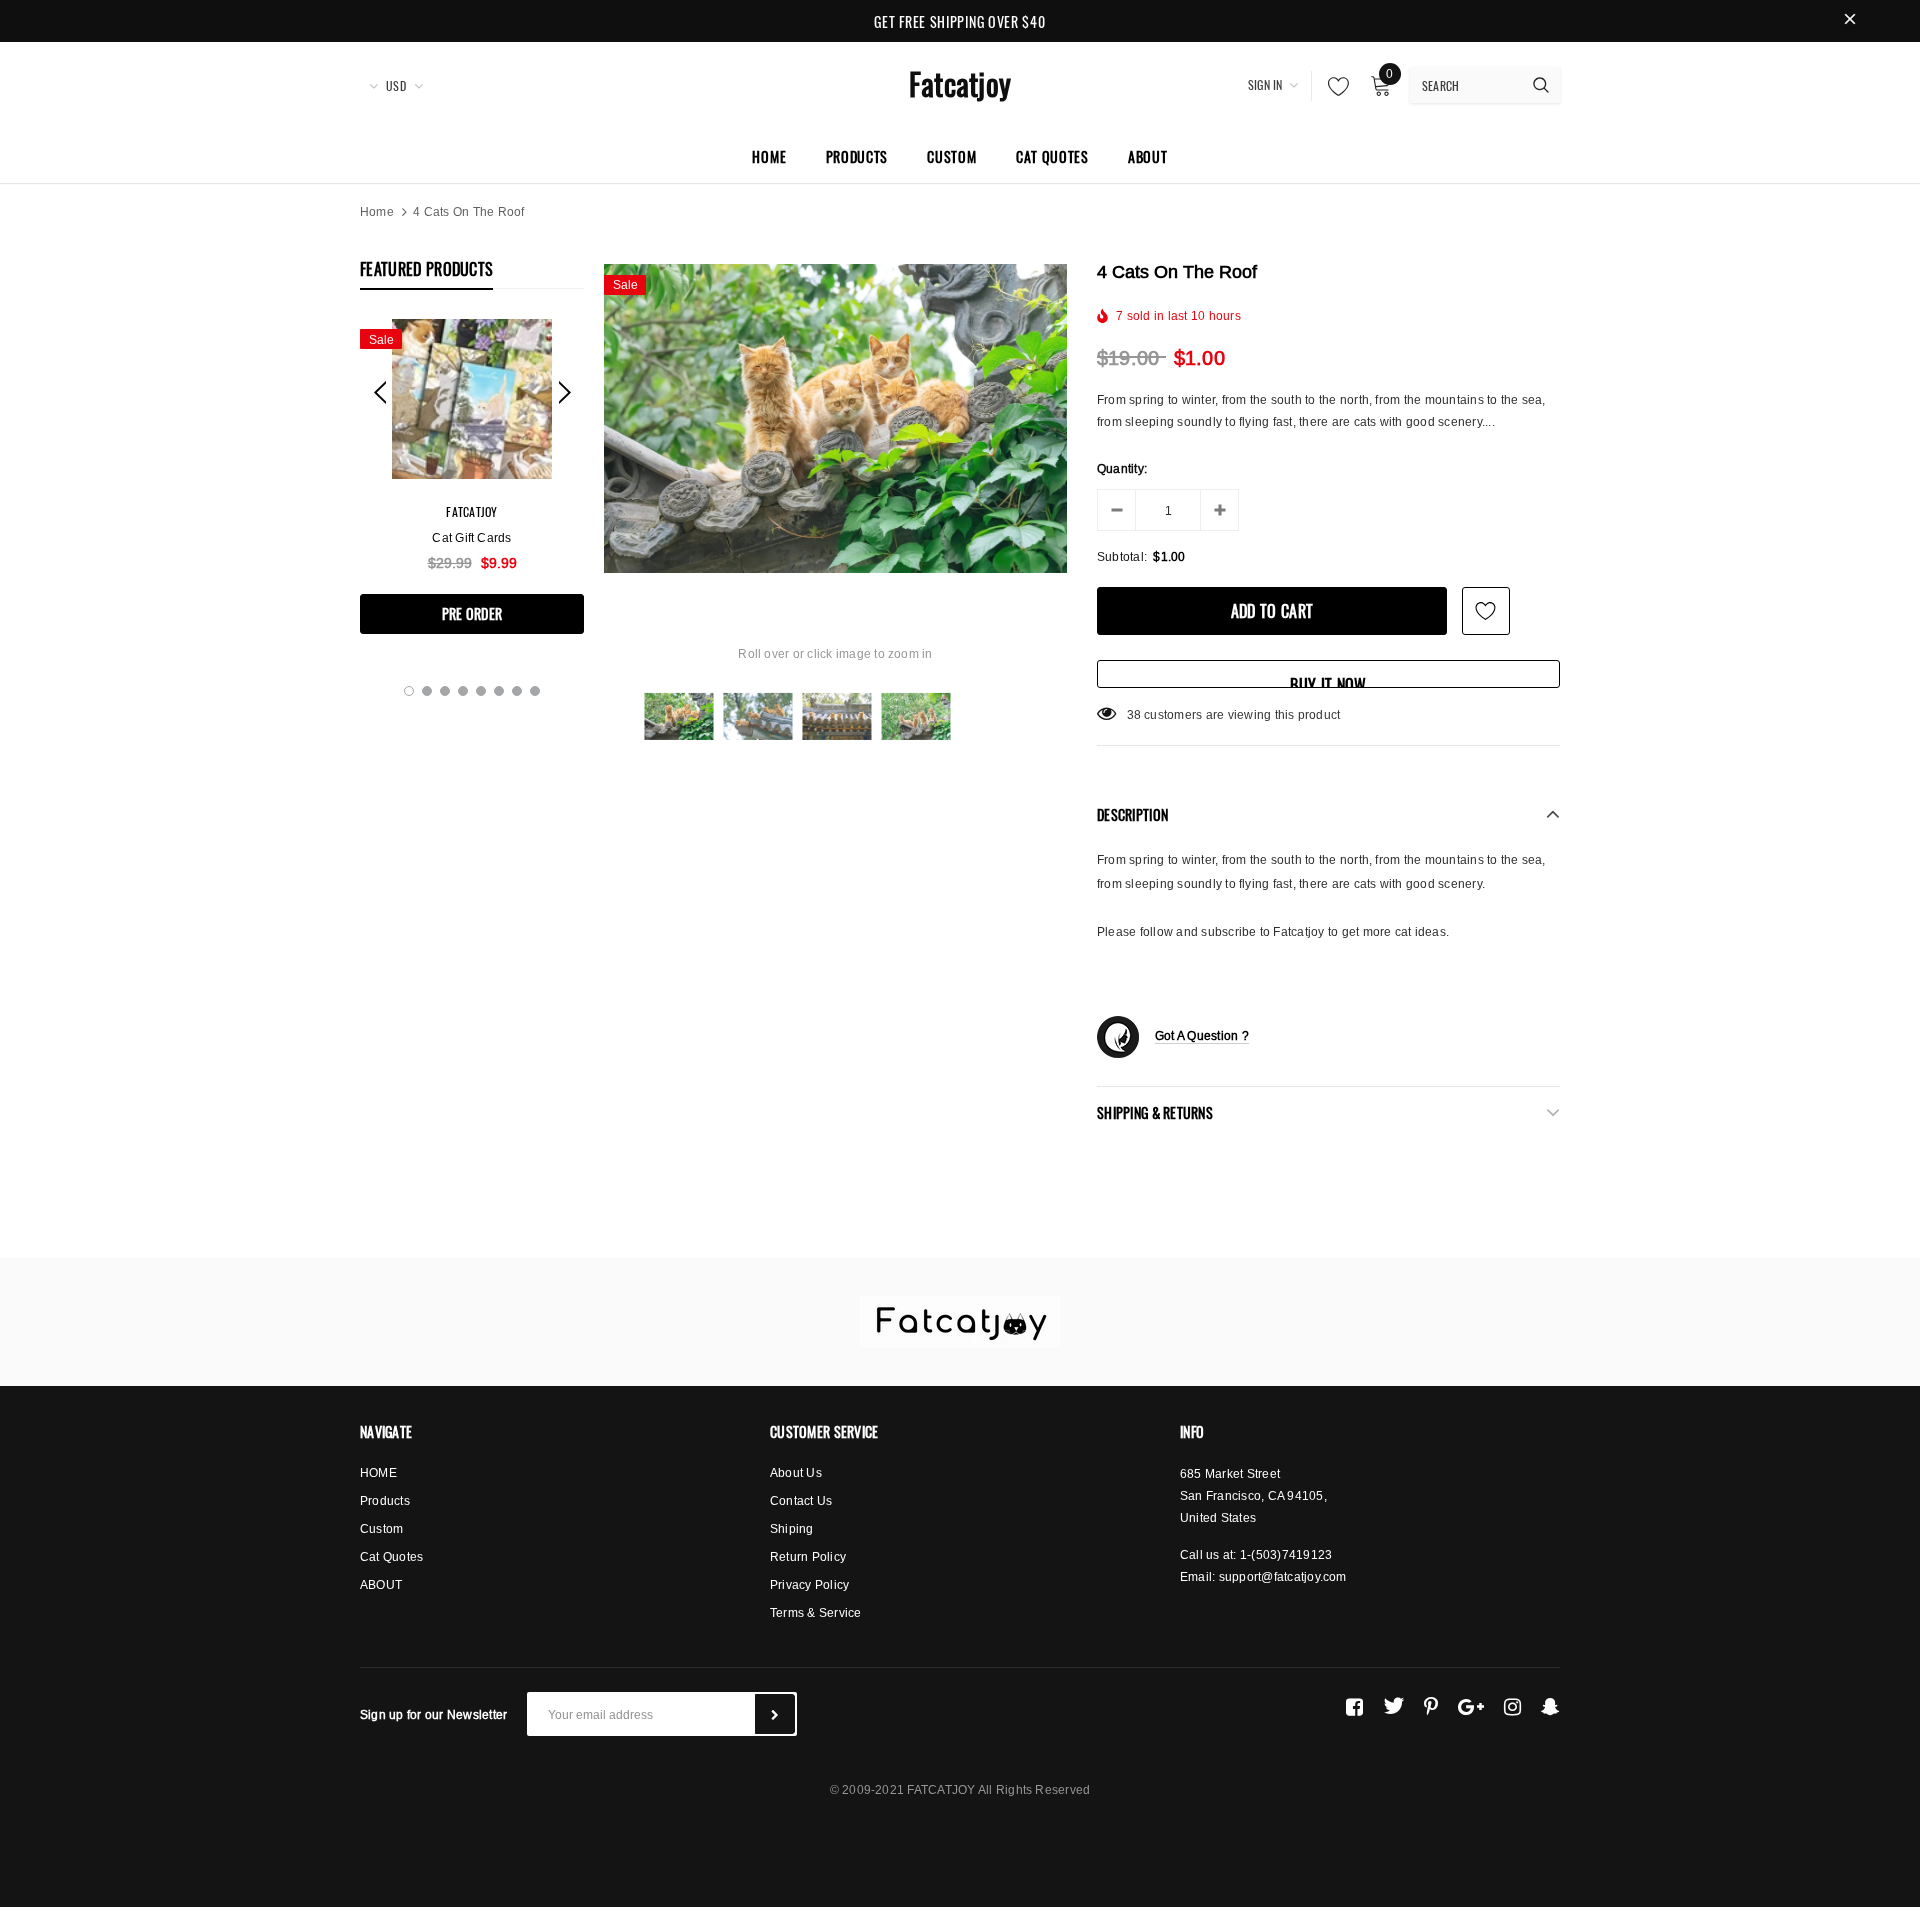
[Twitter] (1393, 1706)
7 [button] (517, 691)
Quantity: (1122, 468)
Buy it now (1328, 680)
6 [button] (499, 691)
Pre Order (472, 613)
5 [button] (481, 691)
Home (377, 211)
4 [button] (463, 691)
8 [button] (535, 691)
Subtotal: (1122, 556)
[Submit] (775, 1714)
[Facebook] (1354, 1706)
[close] (1850, 21)
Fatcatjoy (960, 83)
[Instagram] (1512, 1706)
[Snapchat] (1550, 1706)
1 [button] (409, 691)
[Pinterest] (1431, 1706)
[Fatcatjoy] (960, 1322)
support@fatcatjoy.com (1283, 1576)
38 (1134, 714)
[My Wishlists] (1333, 86)
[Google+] (1471, 1706)
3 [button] (445, 691)
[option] (472, 476)
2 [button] (427, 691)
